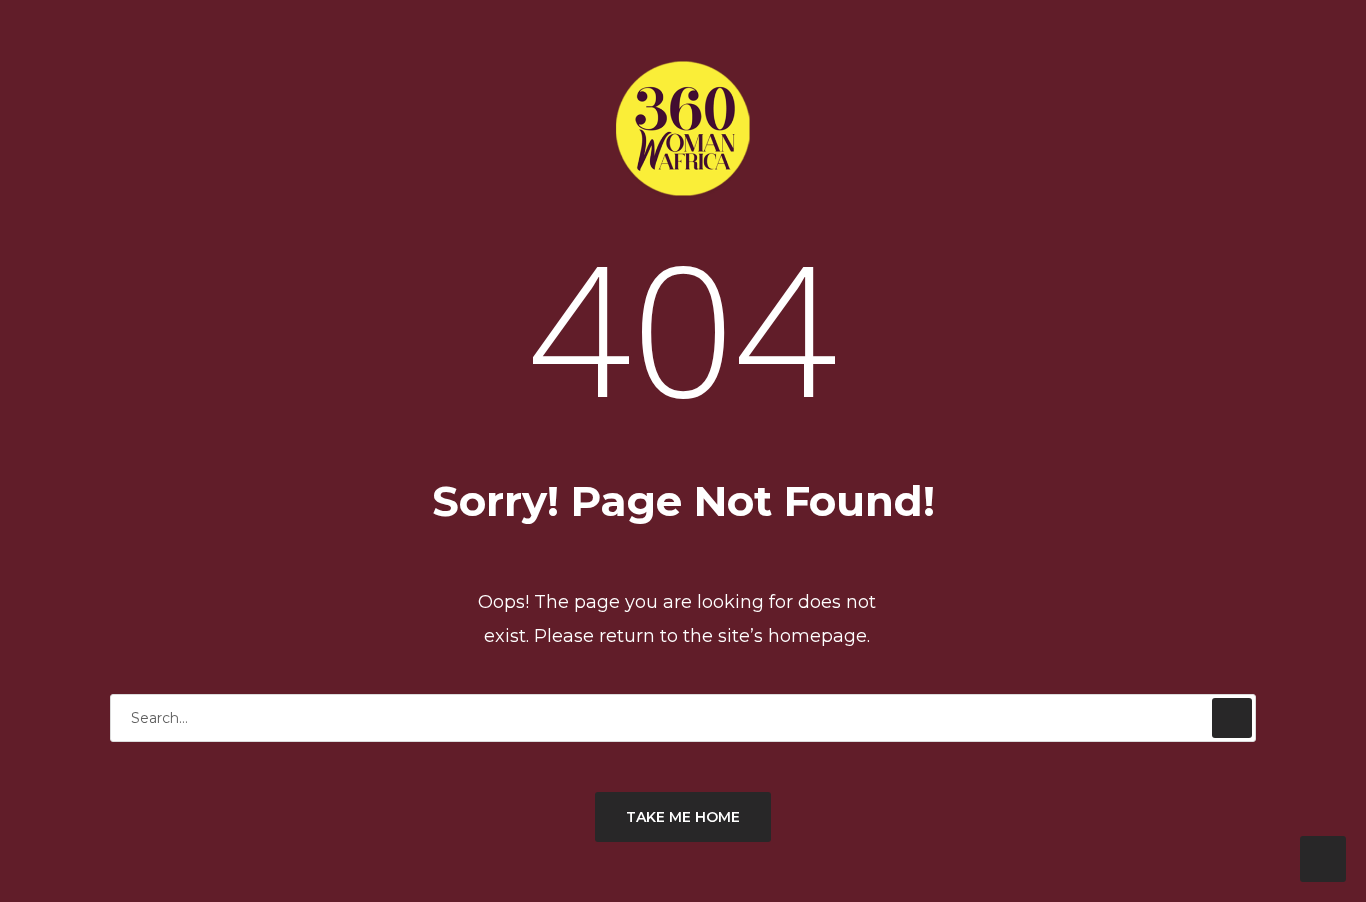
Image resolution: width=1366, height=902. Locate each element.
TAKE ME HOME (683, 817)
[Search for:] (683, 717)
